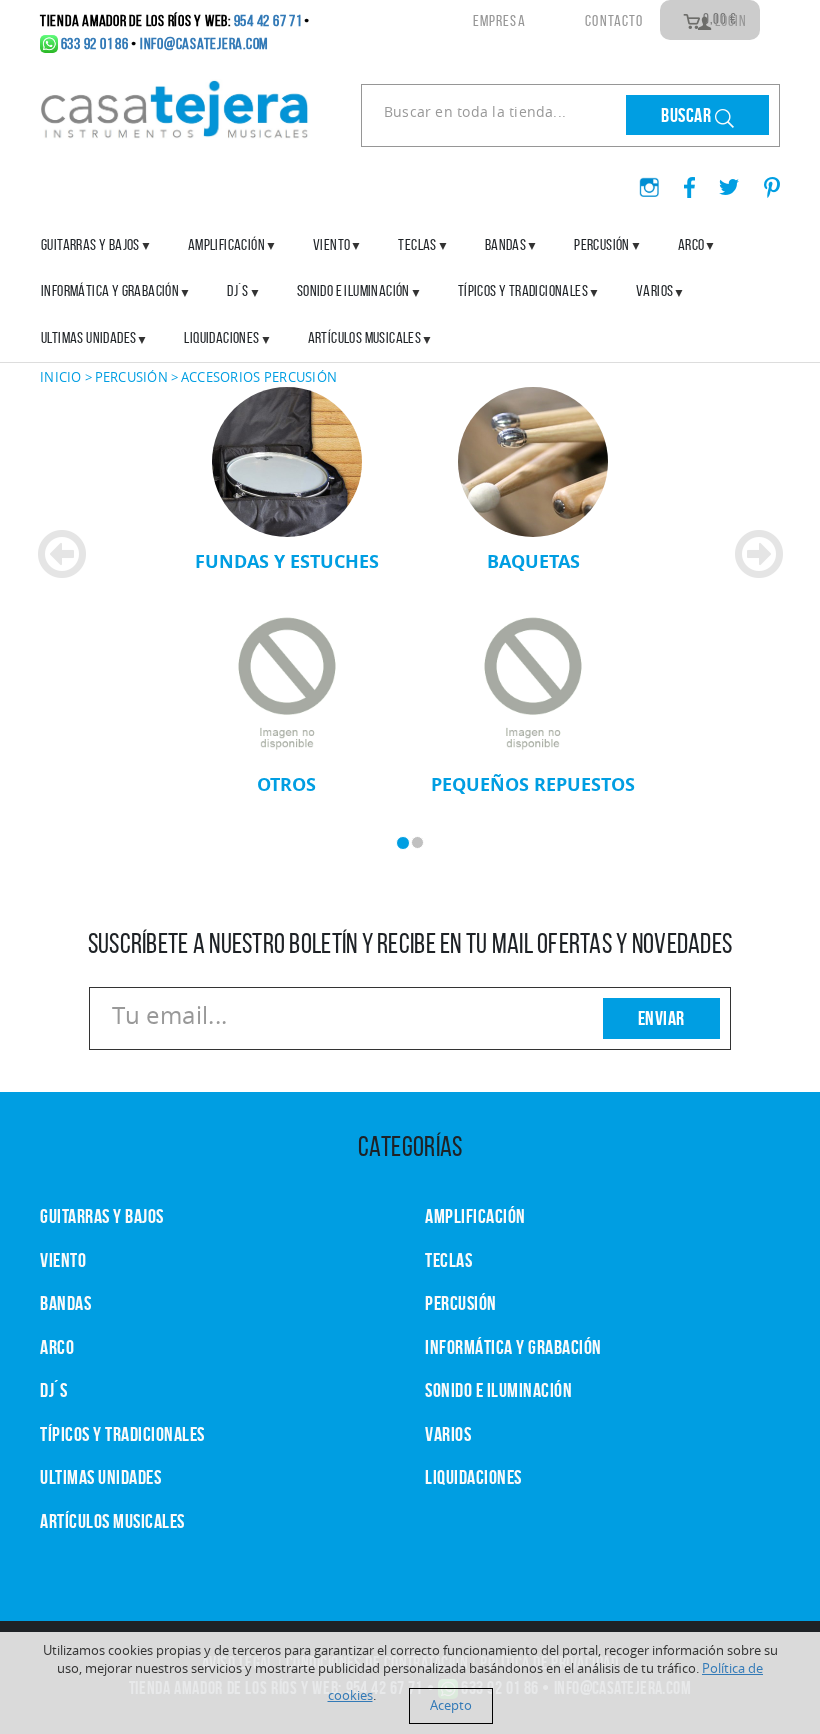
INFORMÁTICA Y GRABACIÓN (110, 290)
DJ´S (53, 1390)
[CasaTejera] (175, 107)
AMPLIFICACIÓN (226, 244)
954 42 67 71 (268, 20)
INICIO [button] (61, 377)
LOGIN (729, 20)
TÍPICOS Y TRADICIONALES (523, 290)
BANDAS (65, 1303)
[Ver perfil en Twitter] (721, 181)
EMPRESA (499, 20)
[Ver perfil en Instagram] (641, 181)
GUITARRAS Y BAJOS (90, 244)
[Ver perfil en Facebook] (682, 181)
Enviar (661, 1018)
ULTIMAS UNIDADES (88, 337)
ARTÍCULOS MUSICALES (365, 337)
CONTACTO (614, 20)
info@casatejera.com (204, 43)
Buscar (688, 115)
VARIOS (448, 1434)
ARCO (57, 1347)
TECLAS (448, 1260)
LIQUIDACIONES (221, 337)
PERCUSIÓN (602, 244)
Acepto (451, 1705)
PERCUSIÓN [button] (131, 377)
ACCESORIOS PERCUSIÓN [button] (259, 377)
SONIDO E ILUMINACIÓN (353, 290)
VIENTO (63, 1260)
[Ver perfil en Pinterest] (762, 181)
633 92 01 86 (95, 43)
